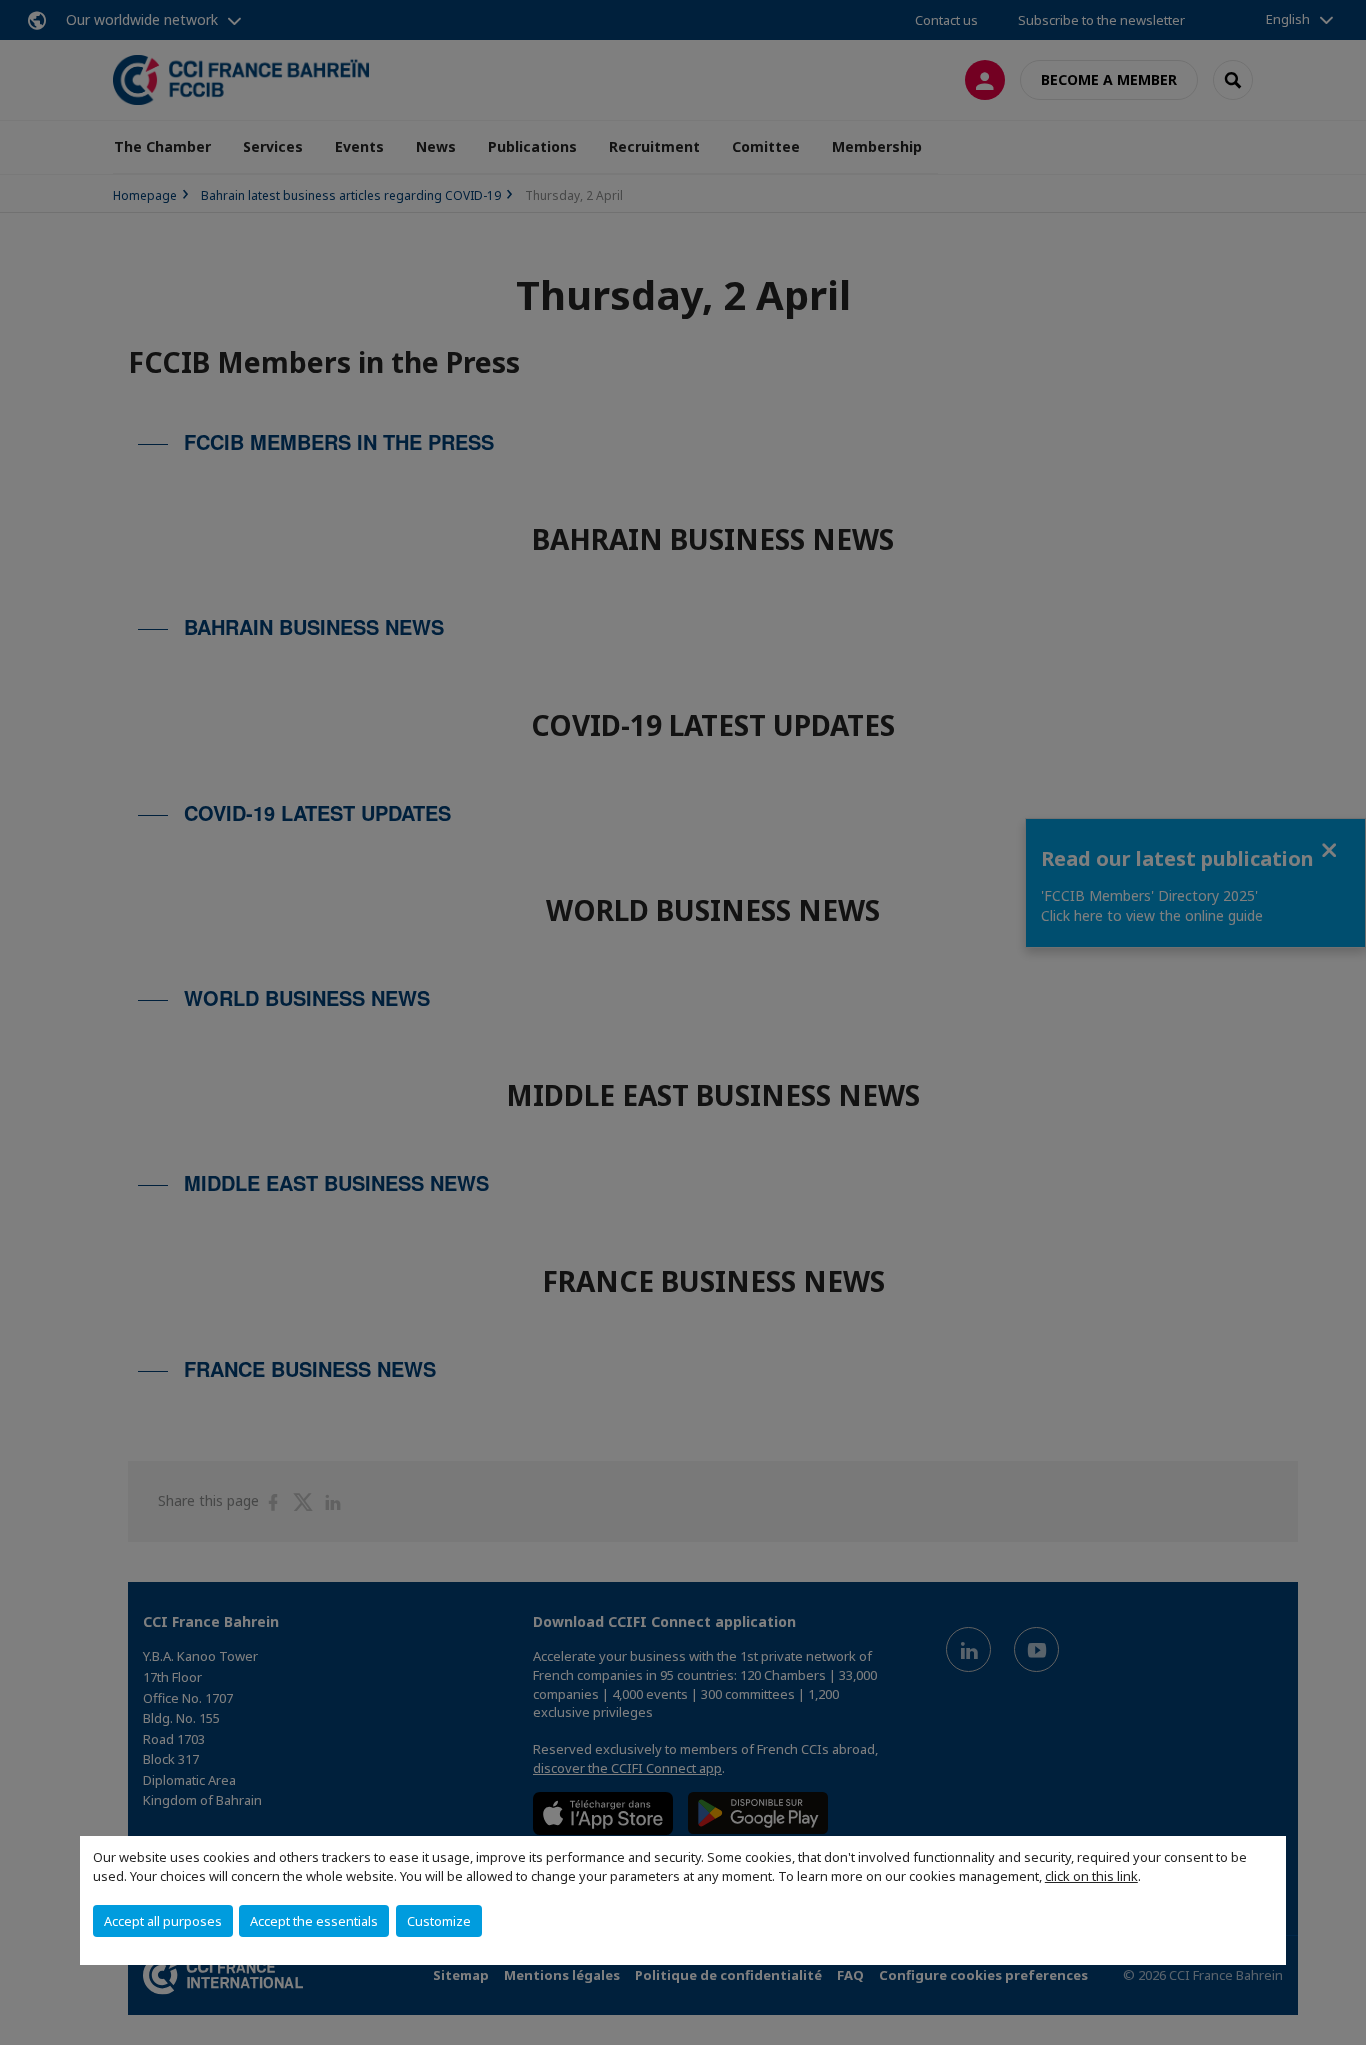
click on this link (1091, 1876)
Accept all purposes (163, 1921)
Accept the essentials (314, 1921)
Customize (439, 1921)
